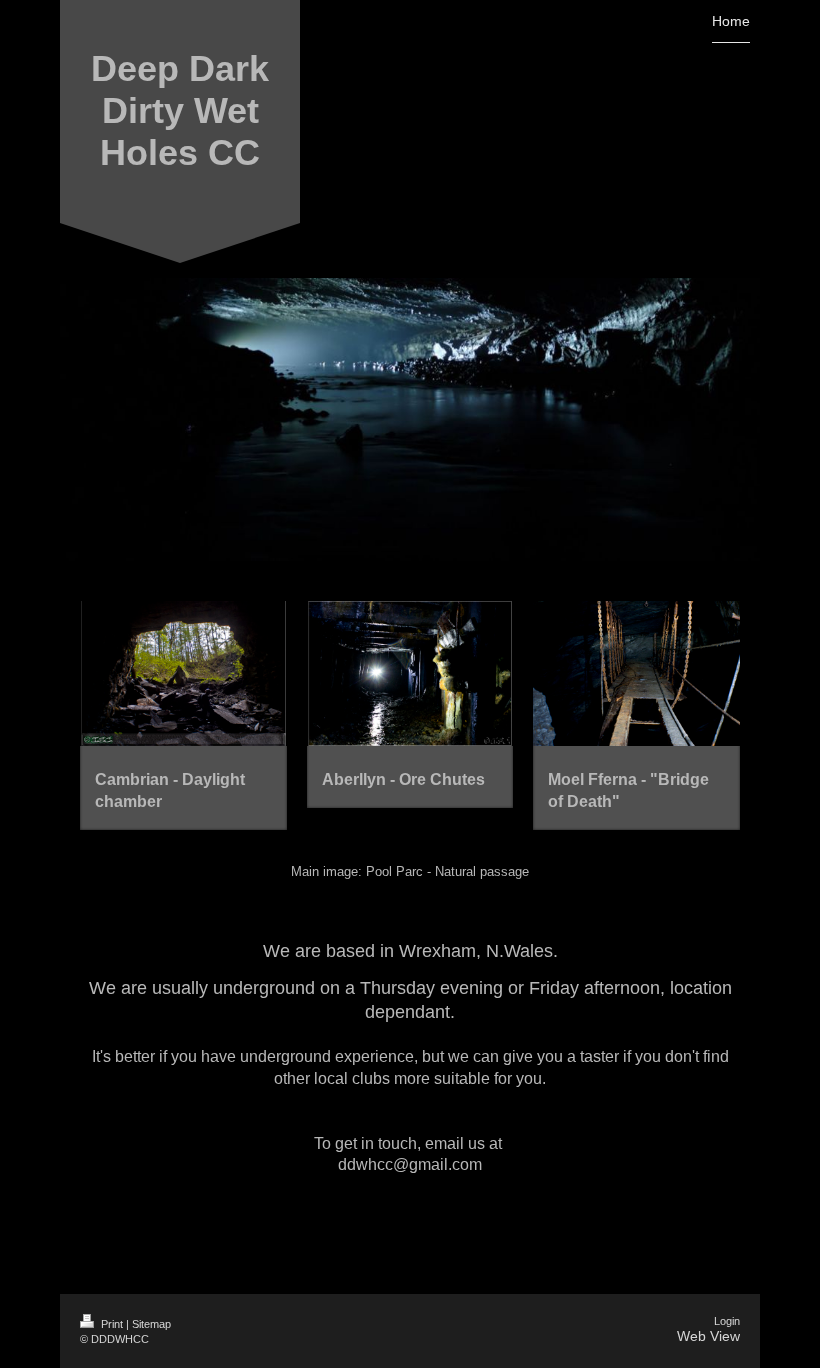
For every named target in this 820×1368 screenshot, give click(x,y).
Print (112, 1324)
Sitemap (151, 1324)
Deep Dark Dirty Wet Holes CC (180, 110)
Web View (708, 1336)
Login (727, 1321)
